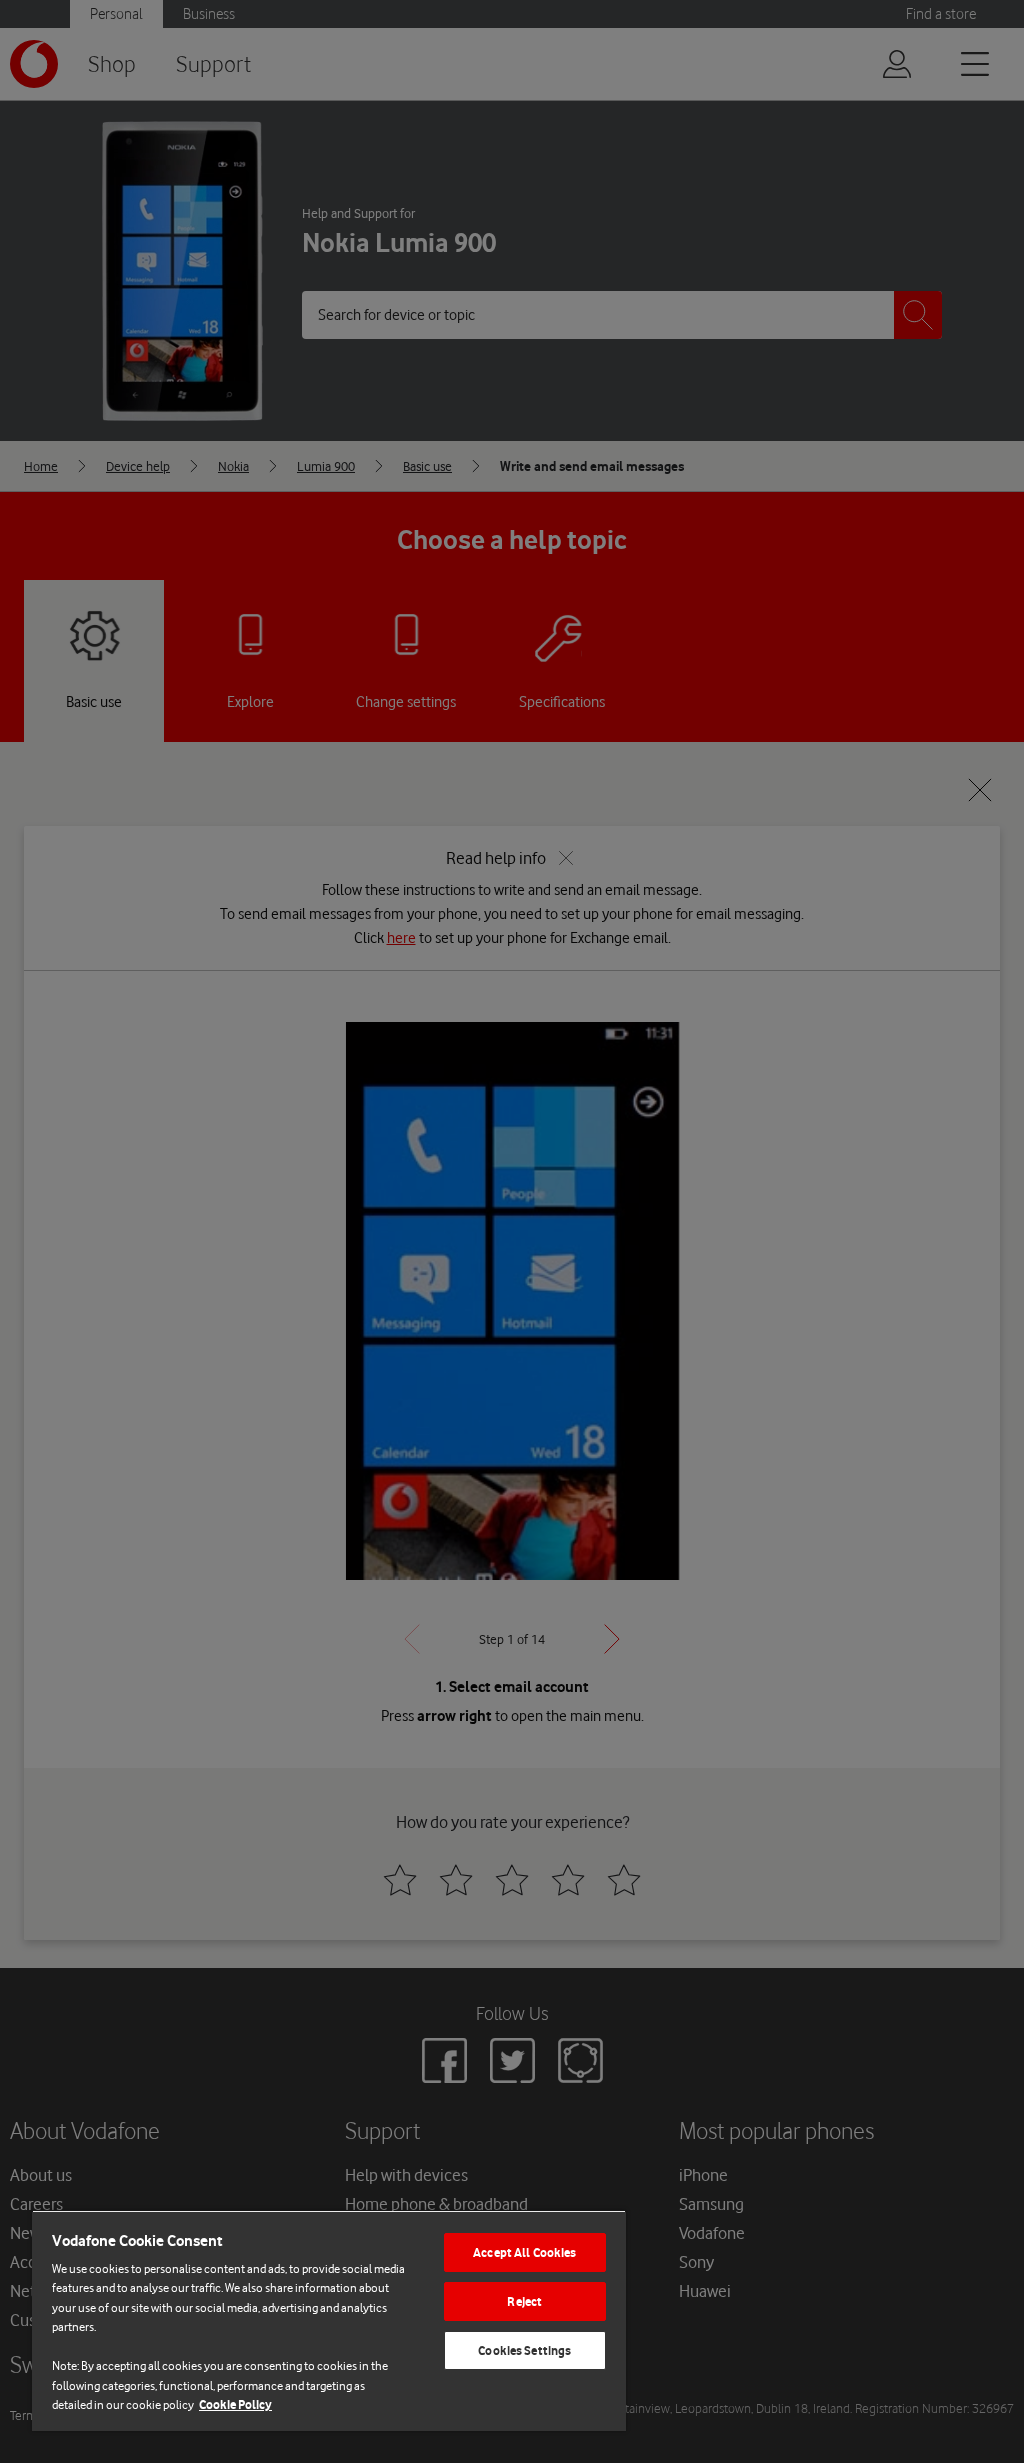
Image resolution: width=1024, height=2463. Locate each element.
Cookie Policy (235, 2404)
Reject (524, 2301)
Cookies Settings (524, 2350)
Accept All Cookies (524, 2252)
